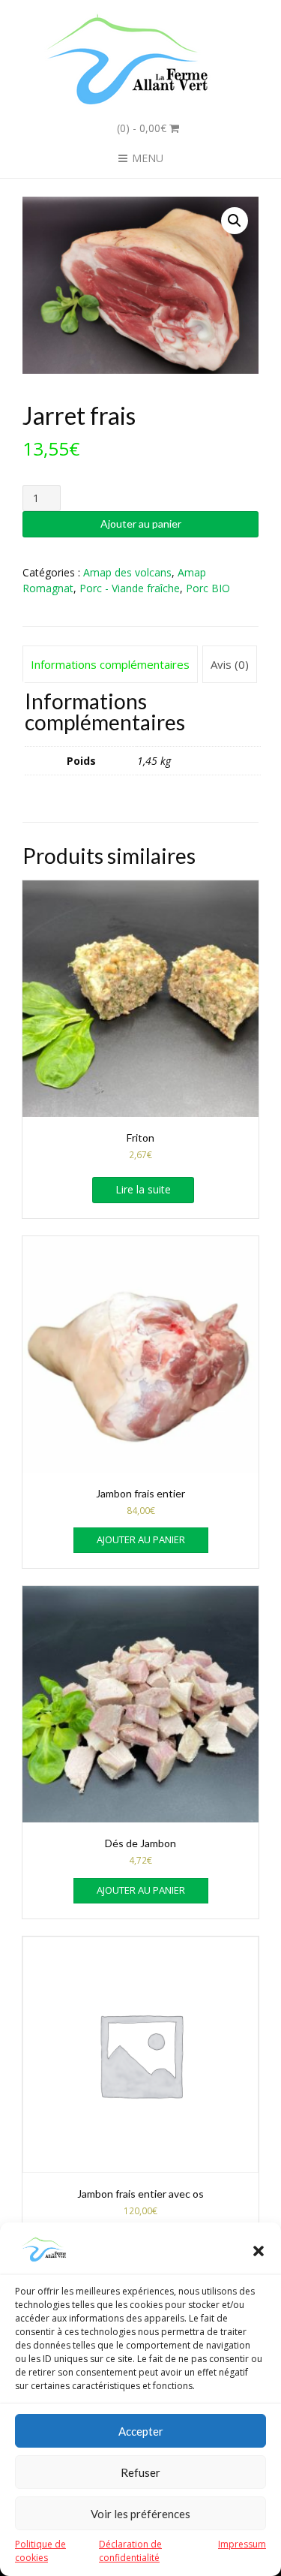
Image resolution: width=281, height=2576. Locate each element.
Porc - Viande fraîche (130, 588)
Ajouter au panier (141, 524)
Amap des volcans (127, 572)
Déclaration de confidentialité (130, 2551)
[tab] (110, 664)
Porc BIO (208, 588)
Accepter (141, 2431)
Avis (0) (230, 664)
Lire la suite (143, 1189)
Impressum (242, 2544)
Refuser (140, 2472)
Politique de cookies (40, 2551)
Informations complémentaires (110, 664)
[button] (259, 2251)
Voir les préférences (140, 2514)
